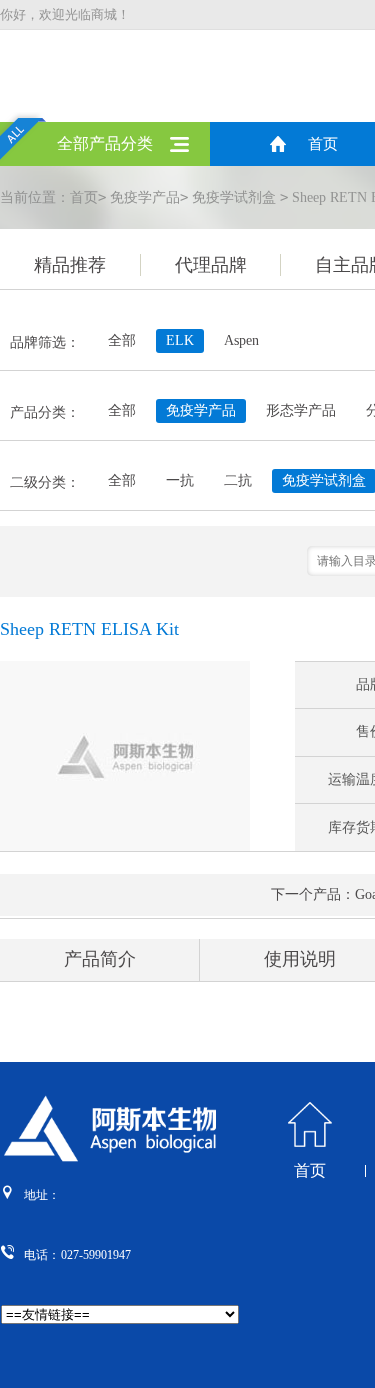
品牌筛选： (45, 342)
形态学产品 (301, 410)
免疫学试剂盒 (234, 197)
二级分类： (45, 482)
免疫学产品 (145, 197)
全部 (122, 340)
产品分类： (45, 412)
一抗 (180, 480)
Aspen (241, 340)
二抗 (238, 480)
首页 (323, 144)
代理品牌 (211, 265)
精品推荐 (70, 265)
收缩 (361, 329)
